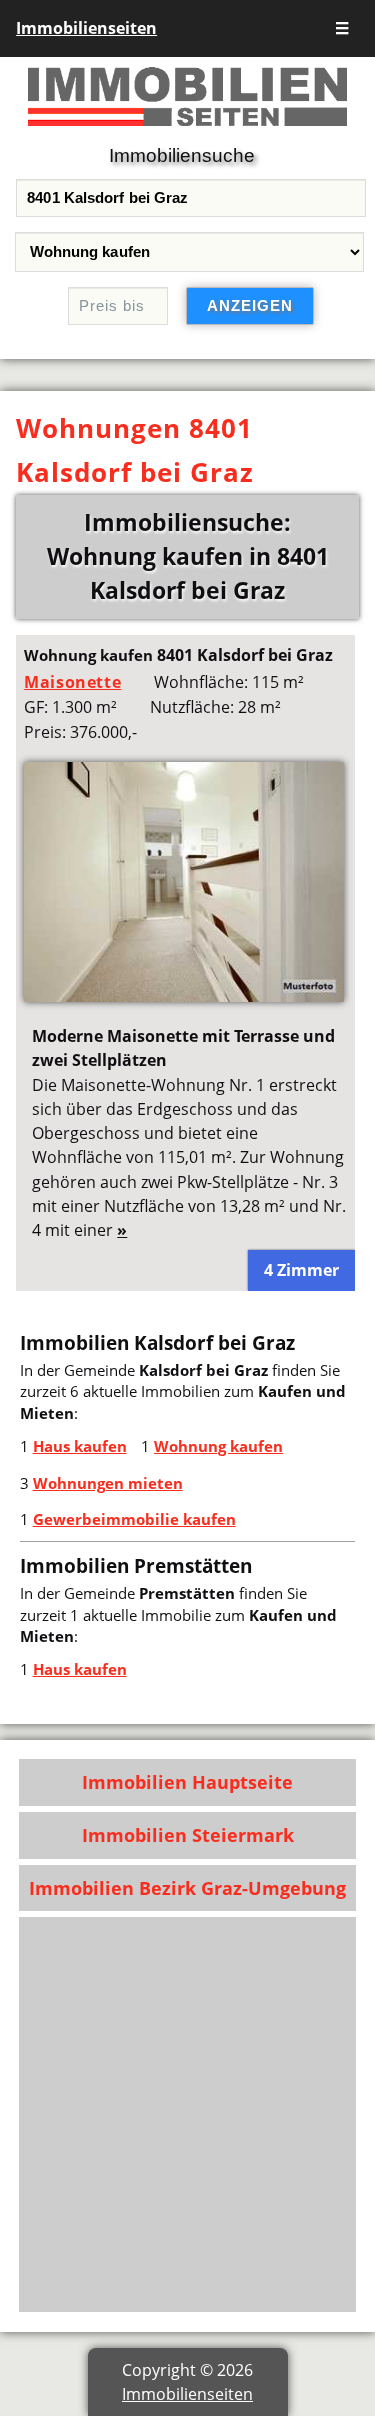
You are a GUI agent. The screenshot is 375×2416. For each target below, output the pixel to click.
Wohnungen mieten (108, 1483)
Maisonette (72, 682)
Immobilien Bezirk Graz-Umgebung (187, 1888)
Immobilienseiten (86, 28)
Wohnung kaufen (218, 1446)
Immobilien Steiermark (188, 1835)
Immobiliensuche (182, 155)
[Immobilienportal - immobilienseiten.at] (187, 130)
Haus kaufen (80, 1446)
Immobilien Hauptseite (187, 1782)
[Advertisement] (187, 2114)
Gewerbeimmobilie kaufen (134, 1519)
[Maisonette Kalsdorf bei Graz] (184, 996)
